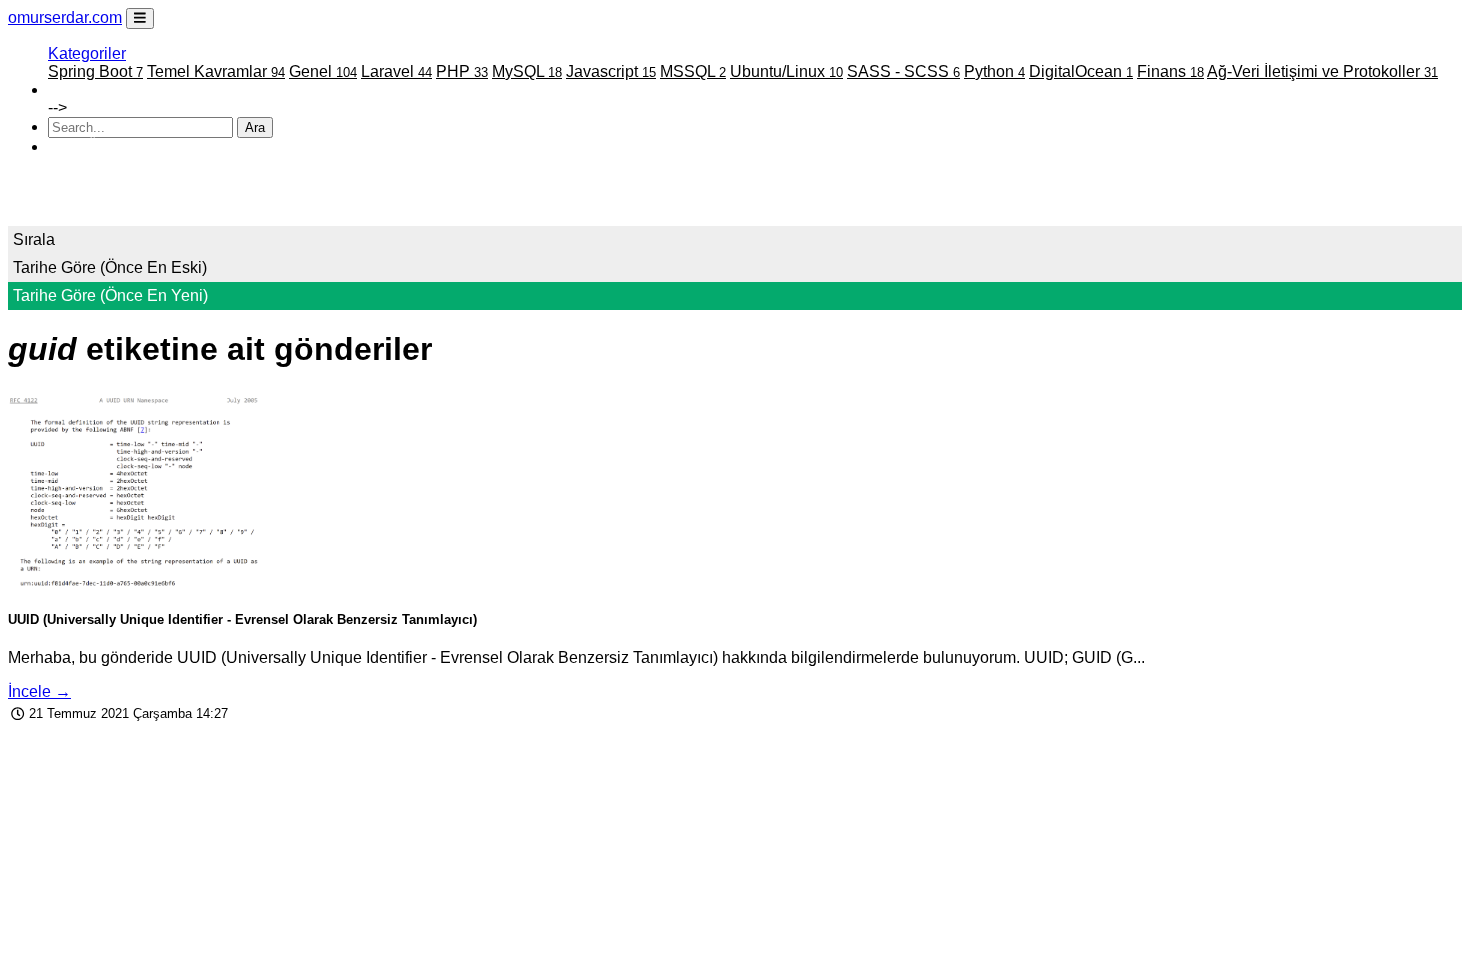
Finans (1170, 71)
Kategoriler (87, 53)
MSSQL (693, 71)
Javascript (611, 71)
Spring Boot (95, 71)
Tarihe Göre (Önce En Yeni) (110, 295)
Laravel (396, 71)
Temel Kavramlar (216, 71)
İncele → (39, 691)
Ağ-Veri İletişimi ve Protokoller (1322, 71)
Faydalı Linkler (100, 89)
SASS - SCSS (903, 71)
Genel (323, 71)
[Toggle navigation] (140, 18)
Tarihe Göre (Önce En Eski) (110, 267)
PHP (462, 71)
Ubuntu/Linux (786, 71)
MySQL (527, 71)
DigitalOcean (1081, 71)
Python (994, 71)
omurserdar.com (65, 17)
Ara (255, 127)
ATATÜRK (85, 146)
